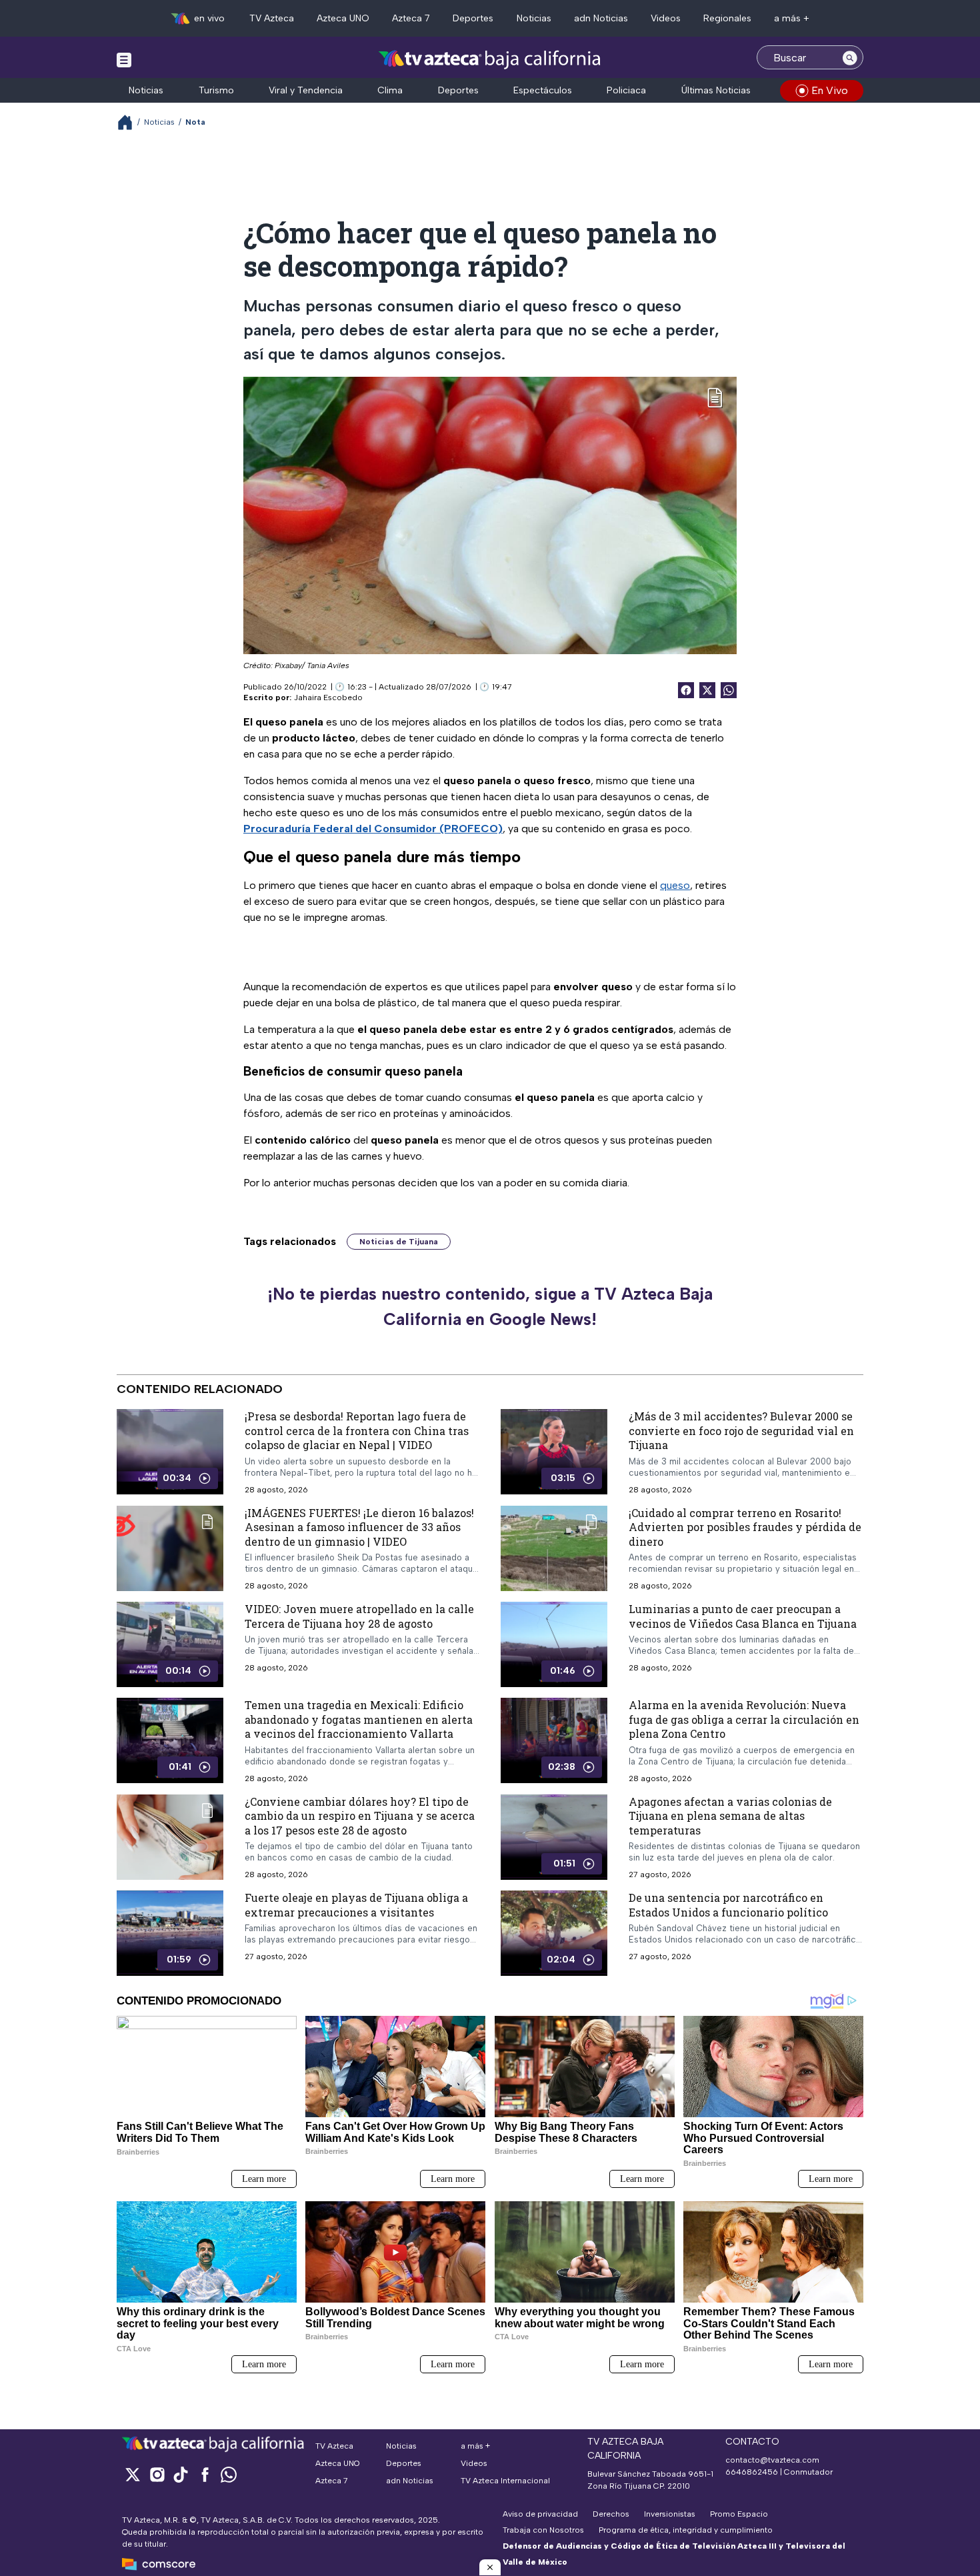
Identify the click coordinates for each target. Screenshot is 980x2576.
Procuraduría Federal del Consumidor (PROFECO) (373, 829)
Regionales (727, 18)
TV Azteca (272, 18)
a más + (792, 18)
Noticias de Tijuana (399, 1242)
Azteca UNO (343, 18)
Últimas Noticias (716, 90)
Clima (390, 90)
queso (675, 885)
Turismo (216, 90)
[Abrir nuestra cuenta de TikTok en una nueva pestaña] (181, 2474)
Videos (666, 18)
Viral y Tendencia (306, 90)
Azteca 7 (411, 18)
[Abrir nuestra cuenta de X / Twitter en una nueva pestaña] (133, 2474)
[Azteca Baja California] (490, 59)
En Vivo (830, 90)
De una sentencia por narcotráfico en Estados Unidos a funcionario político (728, 1905)
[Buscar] (850, 57)
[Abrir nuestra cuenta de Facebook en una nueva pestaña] (205, 2474)
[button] (490, 2567)
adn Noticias (601, 18)
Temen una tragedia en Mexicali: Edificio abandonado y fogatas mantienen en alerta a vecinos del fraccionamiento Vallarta (359, 1719)
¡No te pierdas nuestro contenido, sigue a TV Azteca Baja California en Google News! (490, 1306)
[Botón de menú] (124, 59)
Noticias (534, 18)
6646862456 (752, 2472)
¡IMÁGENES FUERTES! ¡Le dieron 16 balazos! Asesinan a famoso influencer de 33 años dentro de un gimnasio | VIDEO (359, 1527)
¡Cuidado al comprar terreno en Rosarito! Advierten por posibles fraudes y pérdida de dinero (745, 1527)
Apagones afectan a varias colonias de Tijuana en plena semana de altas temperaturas (730, 1816)
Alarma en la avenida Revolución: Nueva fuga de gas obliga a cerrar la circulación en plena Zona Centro (744, 1719)
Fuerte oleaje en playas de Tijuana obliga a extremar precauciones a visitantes (356, 1905)
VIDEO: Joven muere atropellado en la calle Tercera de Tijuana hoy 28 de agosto (359, 1616)
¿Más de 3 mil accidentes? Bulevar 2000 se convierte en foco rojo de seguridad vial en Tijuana (741, 1430)
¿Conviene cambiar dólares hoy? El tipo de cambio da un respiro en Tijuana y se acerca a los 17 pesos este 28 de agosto (360, 1816)
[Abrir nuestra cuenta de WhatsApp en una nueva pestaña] (229, 2474)
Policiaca (626, 90)
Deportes (473, 18)
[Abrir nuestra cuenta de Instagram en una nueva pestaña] (157, 2474)
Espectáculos (543, 90)
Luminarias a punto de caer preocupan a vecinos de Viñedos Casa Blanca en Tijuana (743, 1616)
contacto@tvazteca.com (772, 2460)
